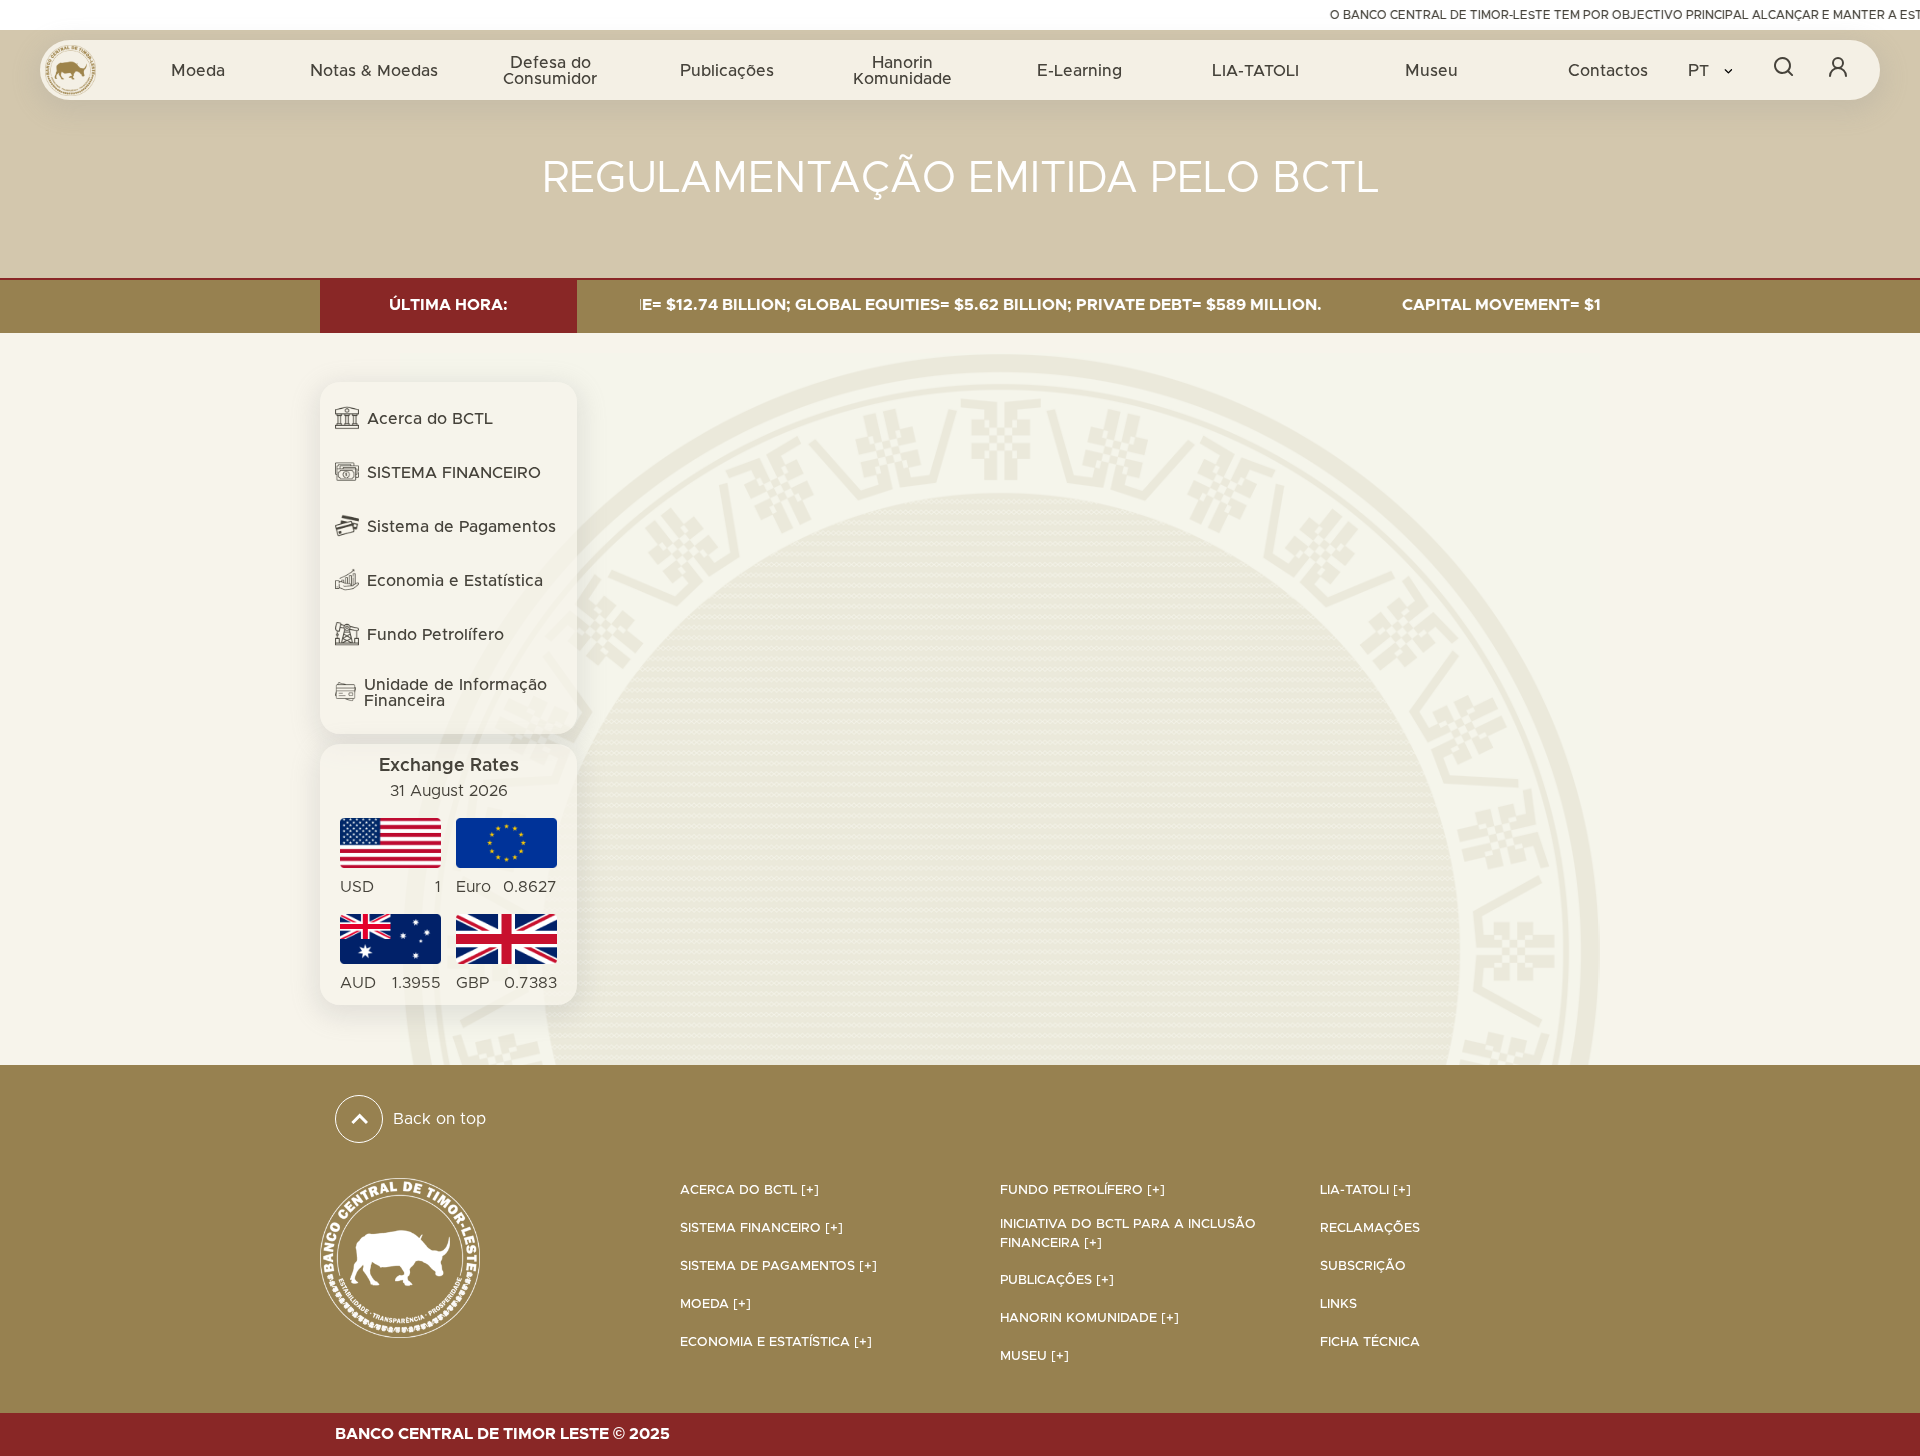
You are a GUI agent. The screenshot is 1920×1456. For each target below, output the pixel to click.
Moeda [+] (715, 1304)
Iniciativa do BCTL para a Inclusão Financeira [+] (1128, 1234)
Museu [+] (1034, 1356)
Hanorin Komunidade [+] (1089, 1318)
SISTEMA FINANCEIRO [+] (761, 1228)
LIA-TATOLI (1255, 70)
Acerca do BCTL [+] (749, 1190)
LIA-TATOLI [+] (1365, 1190)
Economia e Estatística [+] (776, 1342)
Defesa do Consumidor (550, 70)
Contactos (1608, 70)
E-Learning (1079, 70)
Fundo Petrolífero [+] (1082, 1190)
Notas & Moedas (374, 70)
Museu (1431, 70)
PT (1701, 70)
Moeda (198, 70)
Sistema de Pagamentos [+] (778, 1266)
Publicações (727, 70)
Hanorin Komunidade (902, 70)
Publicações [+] (1057, 1280)
